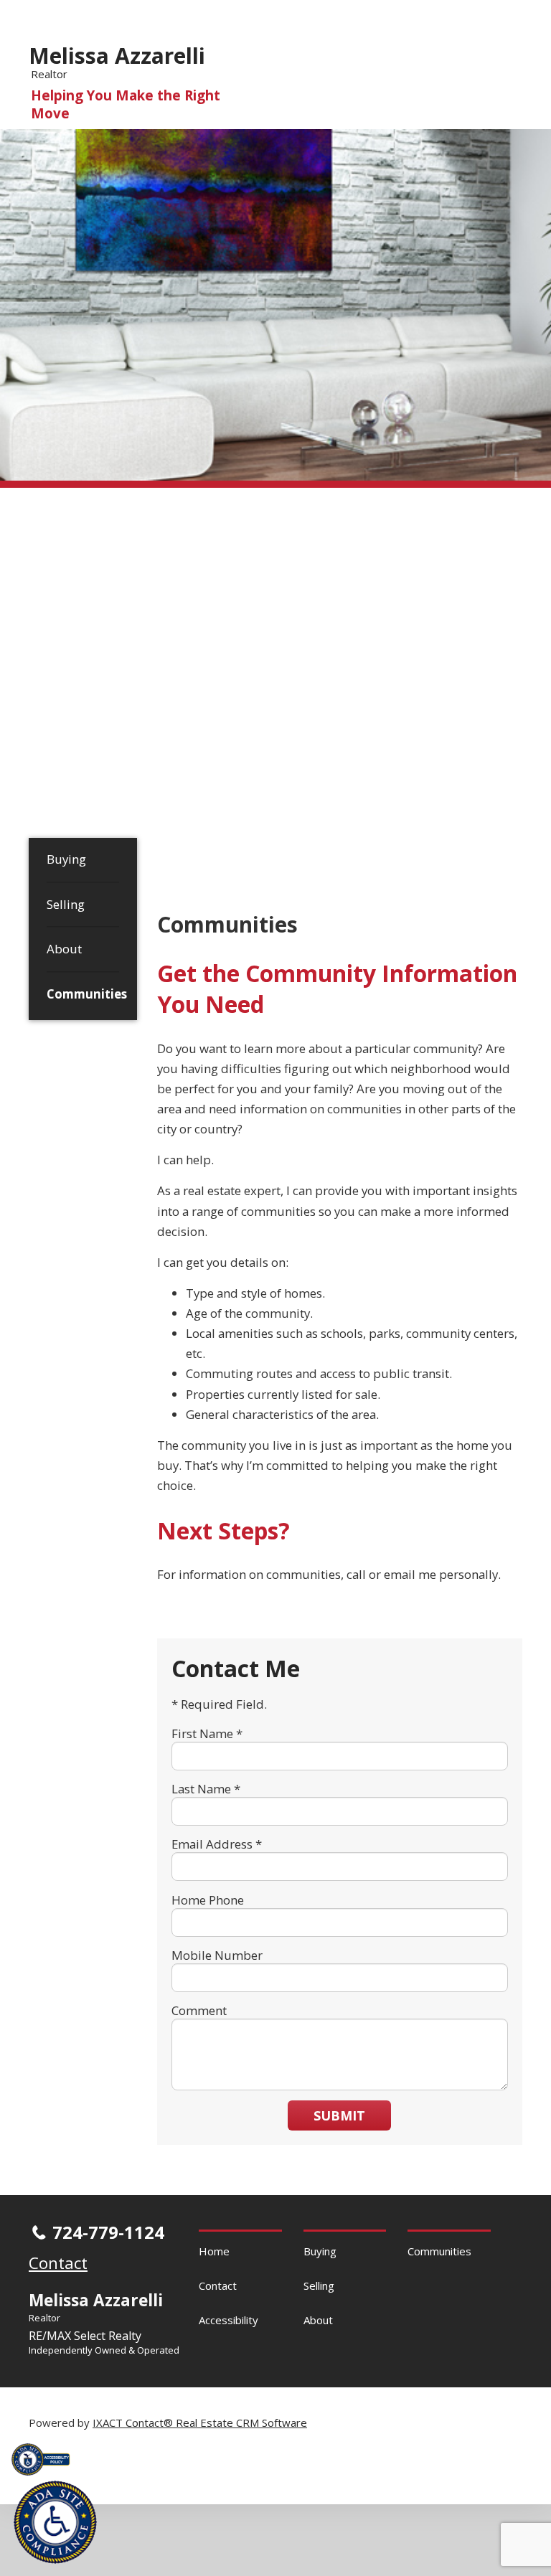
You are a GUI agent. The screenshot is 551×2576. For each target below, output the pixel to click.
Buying (66, 859)
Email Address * (217, 1844)
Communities (83, 994)
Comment (199, 2010)
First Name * (207, 1733)
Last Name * (206, 1789)
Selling (66, 904)
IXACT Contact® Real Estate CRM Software (200, 2422)
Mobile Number (217, 1955)
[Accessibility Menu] (55, 2522)
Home (214, 2251)
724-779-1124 (108, 2232)
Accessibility (229, 2320)
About (64, 949)
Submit (339, 2115)
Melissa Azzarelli (117, 56)
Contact (218, 2285)
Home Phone (208, 1900)
